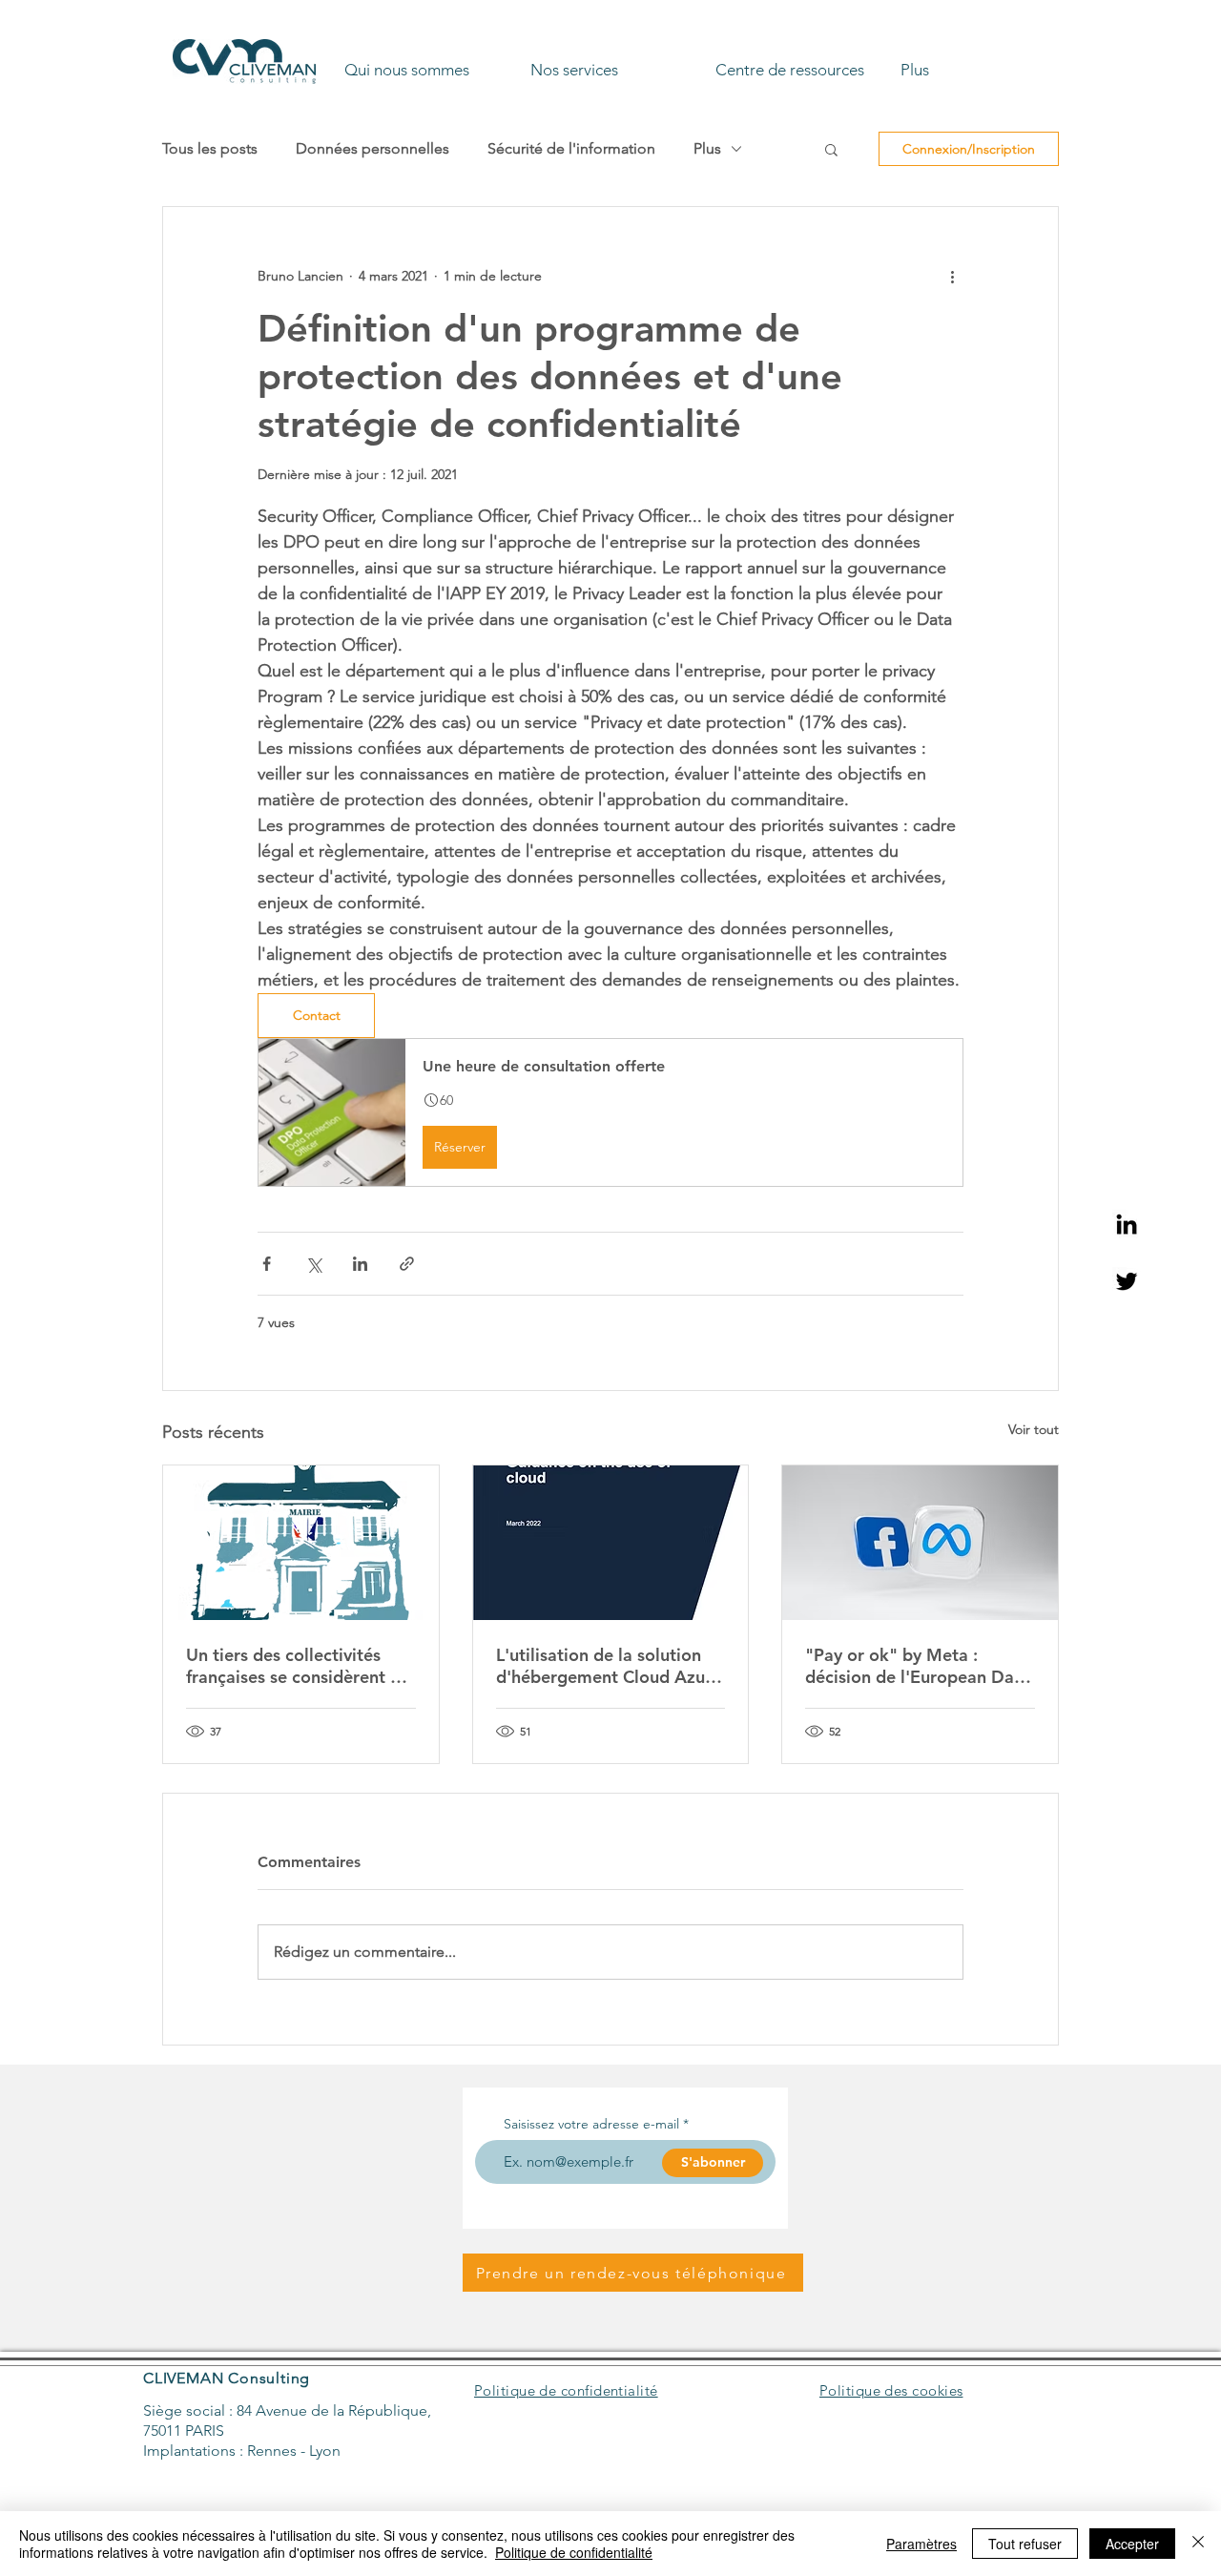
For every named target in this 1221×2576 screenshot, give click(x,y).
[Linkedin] (1127, 1224)
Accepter (1132, 2544)
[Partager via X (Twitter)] (313, 1264)
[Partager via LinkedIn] (360, 1264)
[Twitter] (1127, 1281)
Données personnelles (373, 148)
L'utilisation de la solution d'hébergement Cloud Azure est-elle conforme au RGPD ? (610, 1666)
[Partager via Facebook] (267, 1264)
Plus (707, 148)
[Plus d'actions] (952, 276)
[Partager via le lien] (407, 1264)
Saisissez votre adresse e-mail (591, 2124)
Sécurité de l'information (571, 148)
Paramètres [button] (921, 2544)
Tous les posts (210, 148)
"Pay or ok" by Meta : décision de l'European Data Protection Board (918, 1666)
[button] (430, 61)
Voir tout (1034, 1429)
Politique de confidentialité (574, 2552)
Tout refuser (1025, 2544)
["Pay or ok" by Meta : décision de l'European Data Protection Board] (920, 1543)
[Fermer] (1198, 2544)
